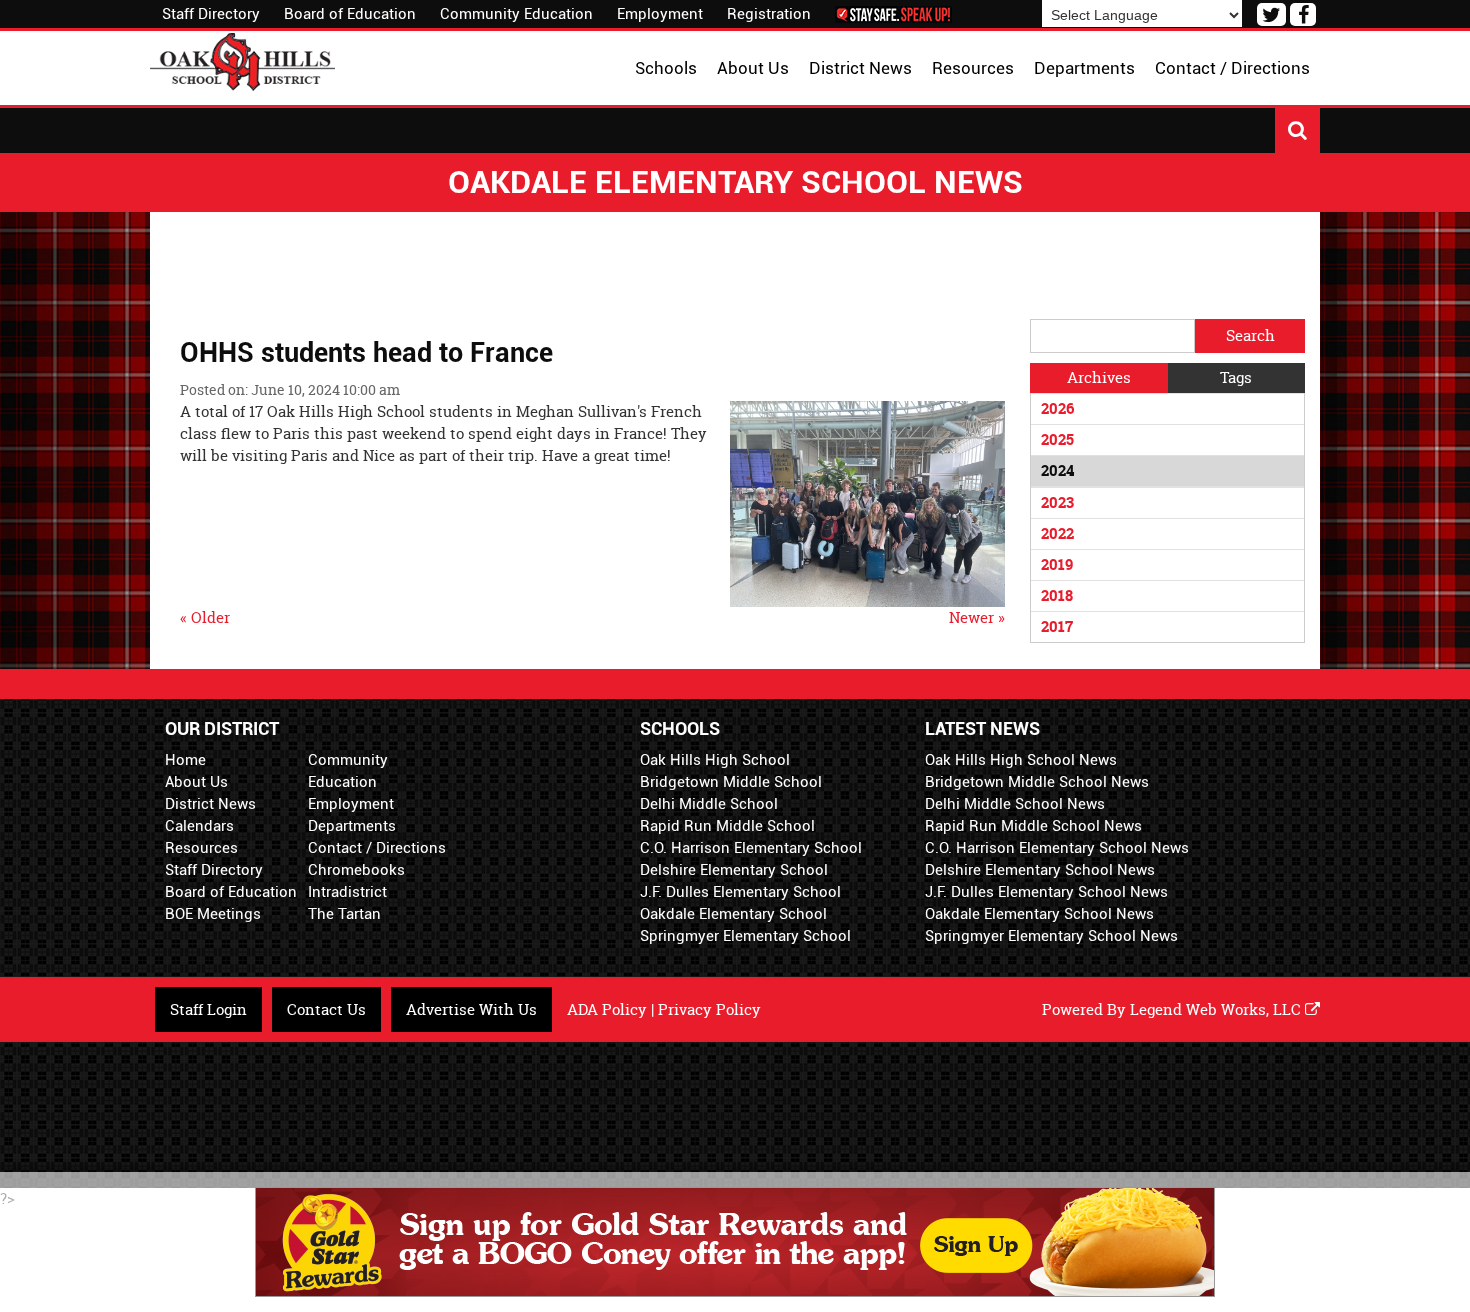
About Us (196, 782)
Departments (352, 826)
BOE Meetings (213, 914)
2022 (1057, 533)
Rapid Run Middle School (727, 826)
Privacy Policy (709, 1009)
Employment (660, 14)
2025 (1057, 439)
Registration (769, 14)
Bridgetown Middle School (731, 782)
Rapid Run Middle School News (1033, 826)
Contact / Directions (377, 848)
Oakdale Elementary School (733, 914)
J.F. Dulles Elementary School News (1046, 892)
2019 (1057, 564)
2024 (1057, 470)
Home (185, 760)
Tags (1236, 377)
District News (210, 804)
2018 (1057, 595)
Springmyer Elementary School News (1051, 936)
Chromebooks (356, 870)
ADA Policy (607, 1009)
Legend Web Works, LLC (1217, 1009)
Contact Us (326, 1009)
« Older (205, 617)
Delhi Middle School (709, 804)
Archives (1099, 377)
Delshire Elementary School (734, 870)
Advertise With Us (471, 1009)
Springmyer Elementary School (745, 936)
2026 (1057, 408)
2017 (1057, 626)
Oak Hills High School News (1021, 760)
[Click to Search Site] (1297, 130)
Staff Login (208, 1009)
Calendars (199, 826)
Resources (201, 848)
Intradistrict (347, 892)
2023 (1057, 502)
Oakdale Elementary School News (1039, 914)
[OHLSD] (242, 59)
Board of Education (350, 14)
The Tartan (344, 914)
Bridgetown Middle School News (1037, 782)
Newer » (977, 617)
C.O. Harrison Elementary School (751, 848)
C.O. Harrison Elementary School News (1057, 848)
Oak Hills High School (715, 760)
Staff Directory (211, 14)
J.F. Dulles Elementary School (740, 892)
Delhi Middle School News (1015, 804)
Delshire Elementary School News (1040, 870)
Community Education (516, 14)
